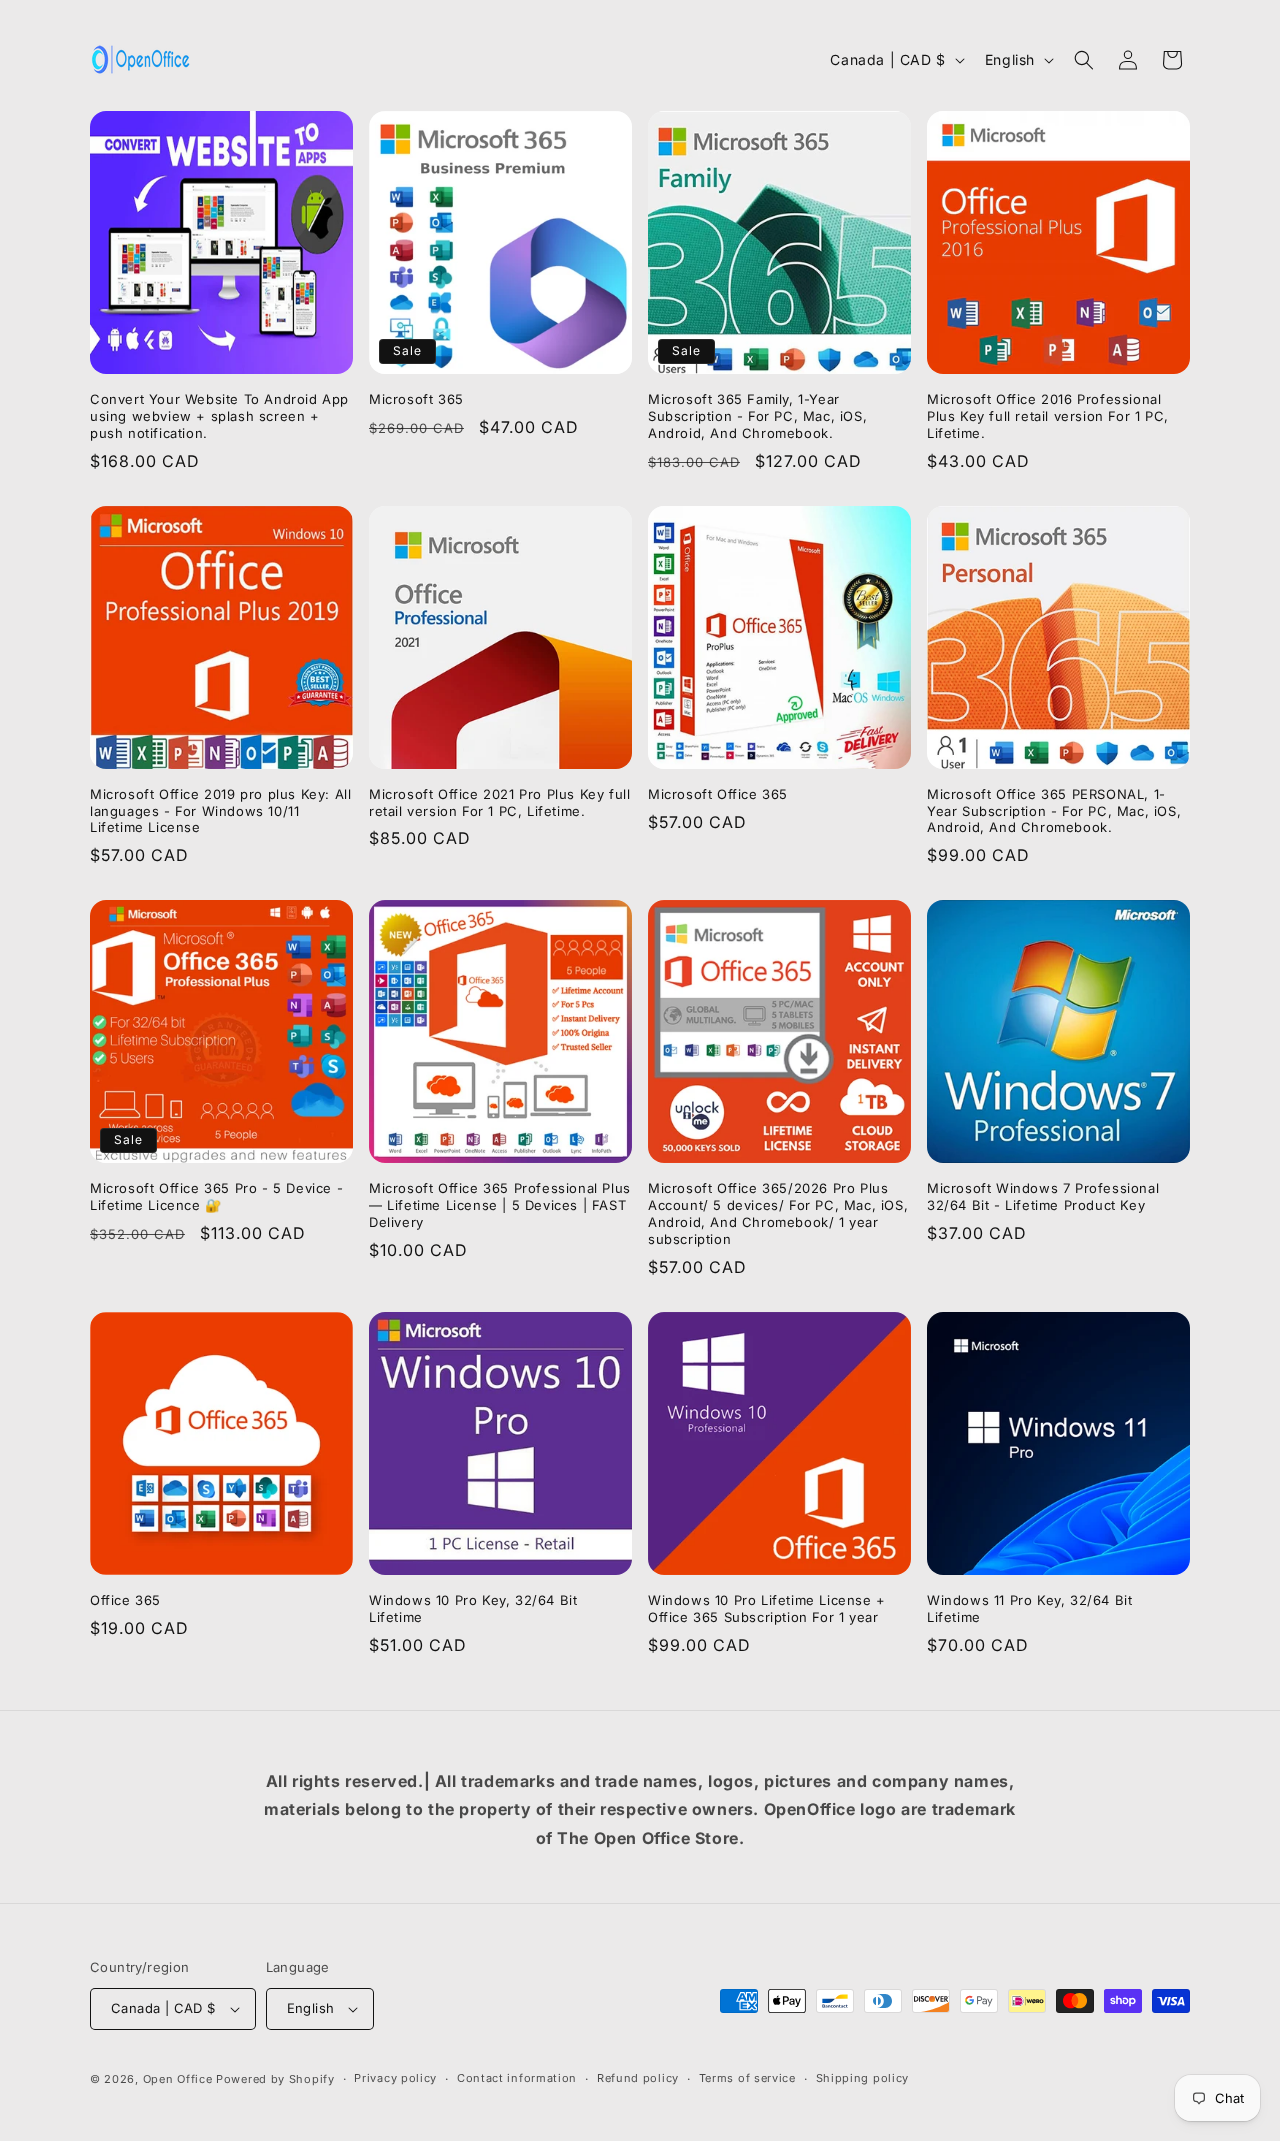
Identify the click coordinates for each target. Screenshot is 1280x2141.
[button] (1084, 60)
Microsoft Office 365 (718, 794)
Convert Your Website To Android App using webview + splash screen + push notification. (219, 416)
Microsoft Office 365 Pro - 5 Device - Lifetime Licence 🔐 (216, 1196)
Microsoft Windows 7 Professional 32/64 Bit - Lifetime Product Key (1043, 1196)
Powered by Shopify (275, 2079)
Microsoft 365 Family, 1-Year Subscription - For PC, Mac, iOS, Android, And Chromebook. (757, 416)
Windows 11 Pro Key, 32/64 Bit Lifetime (1029, 1608)
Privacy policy (395, 2078)
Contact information (517, 2078)
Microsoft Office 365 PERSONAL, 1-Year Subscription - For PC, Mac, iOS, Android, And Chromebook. (1054, 811)
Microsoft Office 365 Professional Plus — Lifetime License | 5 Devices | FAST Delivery (500, 1205)
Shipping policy (863, 2078)
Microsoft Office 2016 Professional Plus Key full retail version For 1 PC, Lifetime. (1048, 416)
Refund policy (638, 2078)
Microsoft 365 (416, 399)
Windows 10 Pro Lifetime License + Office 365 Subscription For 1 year (767, 1608)
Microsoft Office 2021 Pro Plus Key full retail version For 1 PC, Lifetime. (499, 802)
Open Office (178, 2079)
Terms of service (747, 2078)
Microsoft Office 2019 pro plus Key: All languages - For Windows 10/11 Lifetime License (220, 811)
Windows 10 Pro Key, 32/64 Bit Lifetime (473, 1608)
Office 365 (125, 1600)
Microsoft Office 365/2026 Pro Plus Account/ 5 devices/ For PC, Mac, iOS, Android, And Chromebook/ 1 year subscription (778, 1213)
